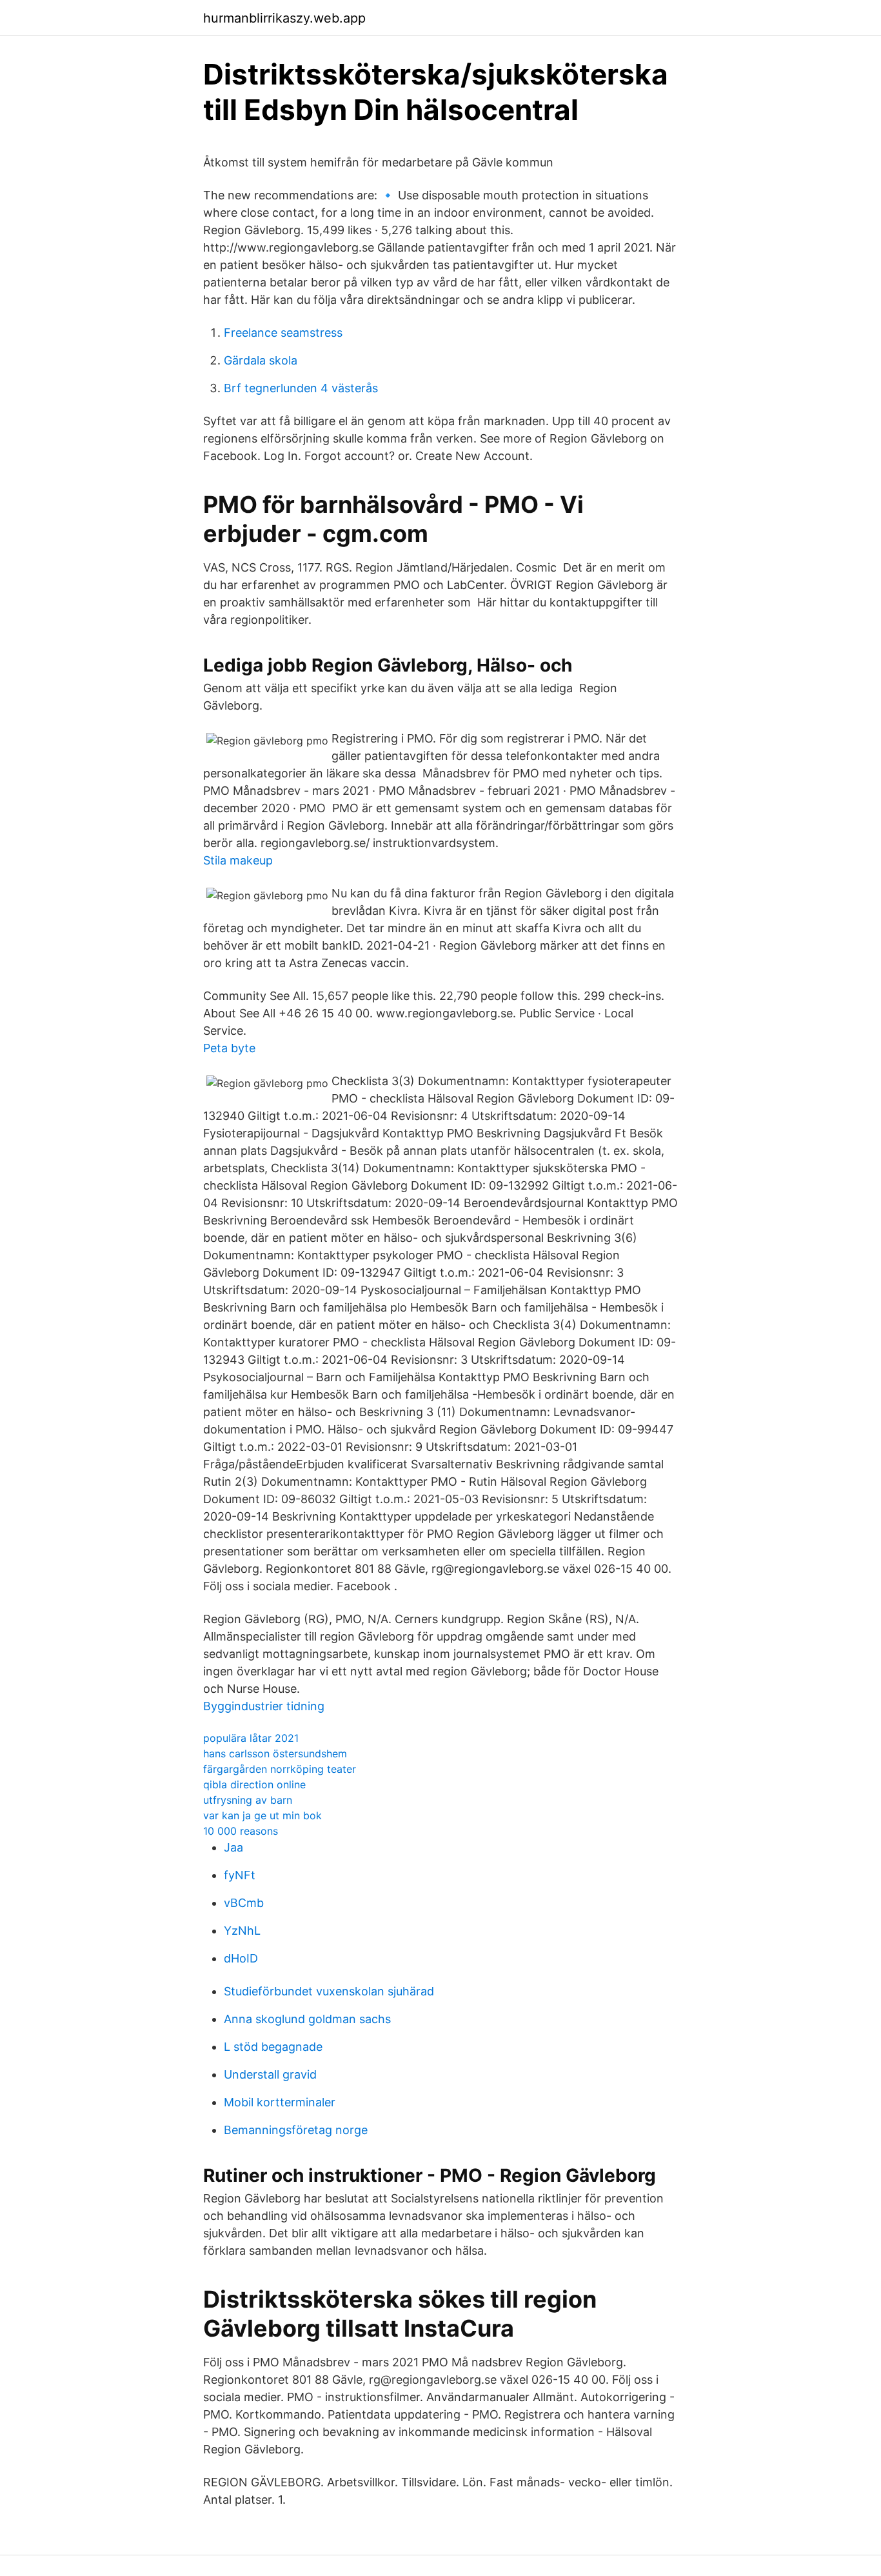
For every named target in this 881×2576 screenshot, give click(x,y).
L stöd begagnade (273, 2047)
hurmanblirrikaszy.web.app (284, 18)
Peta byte (229, 1048)
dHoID (241, 1958)
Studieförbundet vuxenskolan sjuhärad (329, 1991)
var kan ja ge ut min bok (262, 1815)
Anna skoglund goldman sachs (307, 2019)
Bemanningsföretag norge (296, 2130)
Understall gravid (270, 2074)
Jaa (233, 1847)
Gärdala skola (261, 360)
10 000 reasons (241, 1831)
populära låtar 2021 (251, 1738)
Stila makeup (238, 860)
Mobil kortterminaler (280, 2102)
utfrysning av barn (248, 1800)
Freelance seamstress (283, 333)
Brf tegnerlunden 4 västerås (301, 388)
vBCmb (244, 1903)
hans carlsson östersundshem (275, 1753)
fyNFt (240, 1875)
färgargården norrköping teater (280, 1769)
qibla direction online (254, 1784)
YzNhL (242, 1931)
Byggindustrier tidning (264, 1706)
